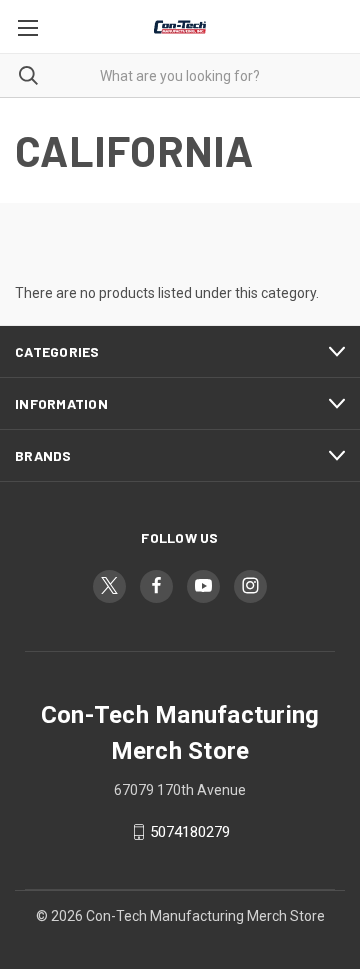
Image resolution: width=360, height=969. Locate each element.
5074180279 (190, 832)
